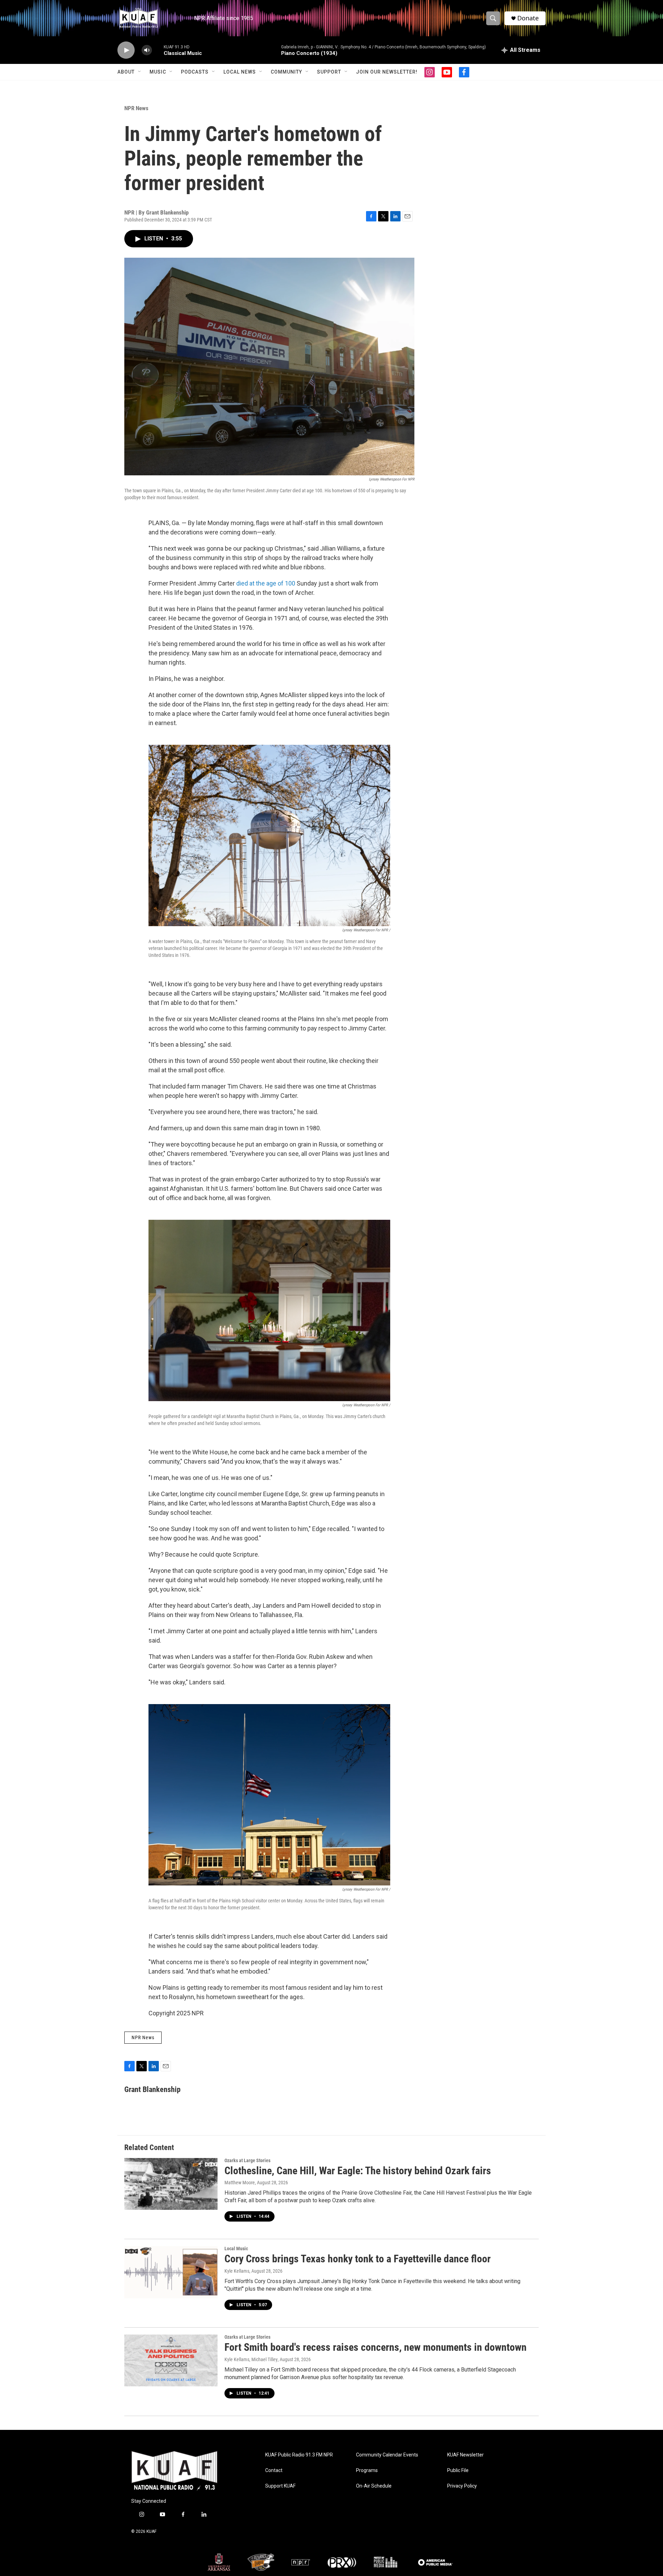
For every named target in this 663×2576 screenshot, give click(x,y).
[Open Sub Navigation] (140, 72)
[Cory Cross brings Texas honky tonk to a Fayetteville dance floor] (171, 2272)
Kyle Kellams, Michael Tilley (251, 2359)
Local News (240, 72)
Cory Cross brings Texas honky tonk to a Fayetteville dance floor (358, 2259)
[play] (126, 50)
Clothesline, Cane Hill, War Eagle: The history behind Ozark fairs (358, 2171)
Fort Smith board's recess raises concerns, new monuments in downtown (376, 2347)
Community (286, 72)
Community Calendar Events (387, 2455)
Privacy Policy (462, 2486)
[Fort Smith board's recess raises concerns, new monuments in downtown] (171, 2360)
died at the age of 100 (266, 583)
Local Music (236, 2249)
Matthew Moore (240, 2183)
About (126, 72)
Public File (458, 2470)
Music (158, 72)
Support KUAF (280, 2486)
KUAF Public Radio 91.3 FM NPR (299, 2455)
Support (329, 72)
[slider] (158, 50)
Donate (528, 18)
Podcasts (195, 72)
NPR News (136, 108)
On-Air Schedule (374, 2486)
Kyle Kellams (237, 2271)
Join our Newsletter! (387, 72)
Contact (274, 2470)
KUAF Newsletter (465, 2455)
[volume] (147, 50)
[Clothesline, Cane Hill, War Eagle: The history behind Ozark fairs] (171, 2184)
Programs (367, 2470)
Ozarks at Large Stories (247, 2160)
